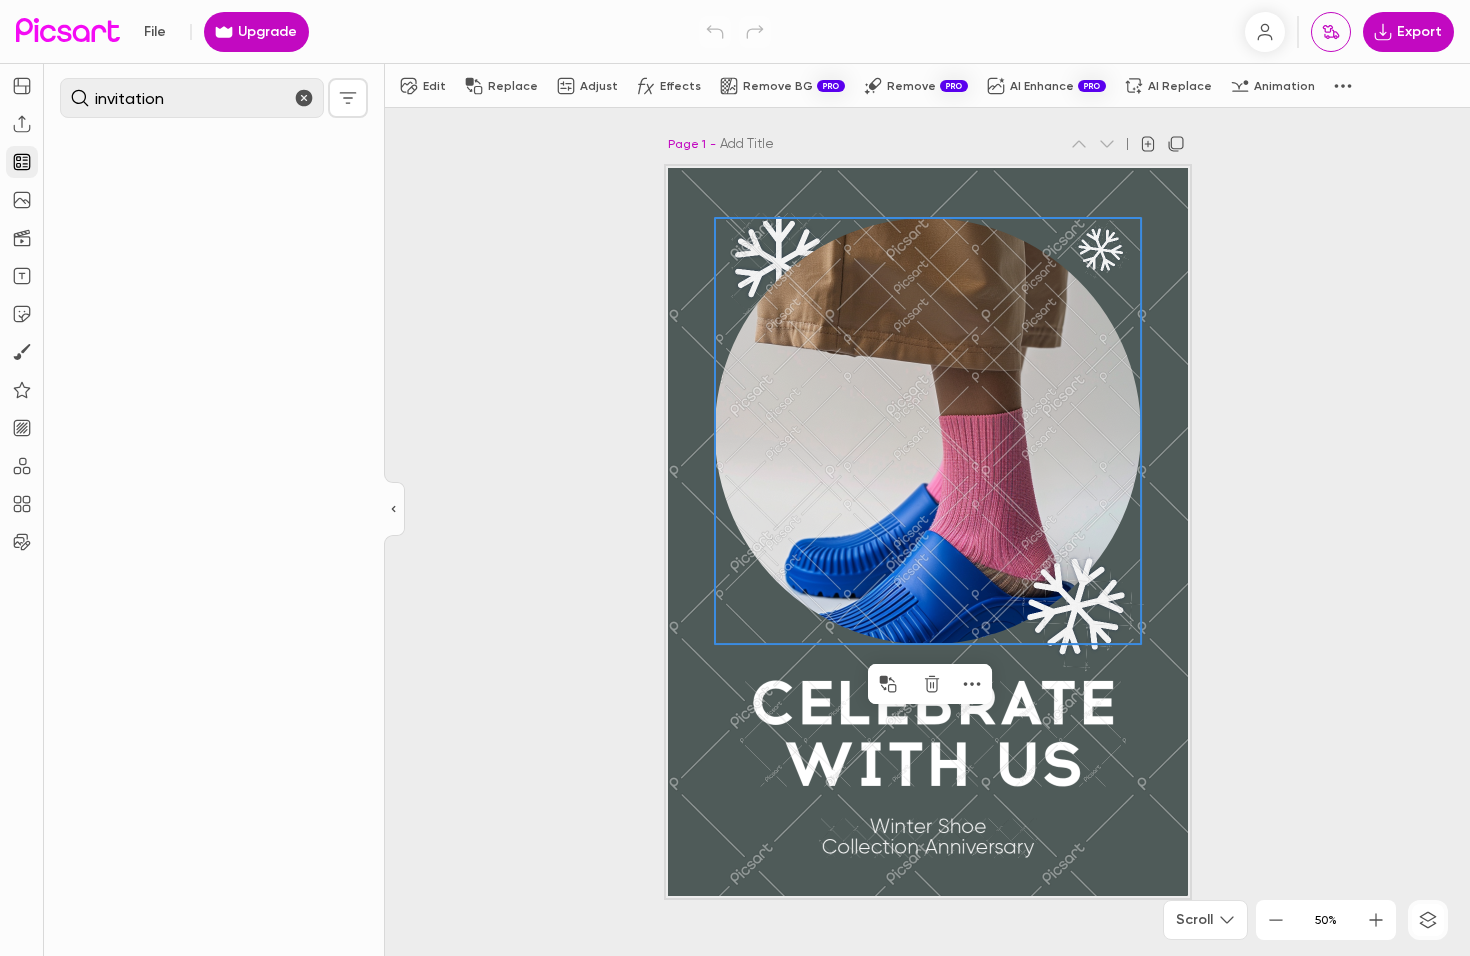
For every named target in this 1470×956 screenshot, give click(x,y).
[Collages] (22, 504)
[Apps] (22, 466)
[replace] (888, 684)
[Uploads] (22, 124)
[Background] (22, 428)
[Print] (1331, 32)
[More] (972, 684)
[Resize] (22, 86)
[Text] (22, 276)
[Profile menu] (1265, 32)
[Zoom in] (1376, 920)
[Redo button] (755, 32)
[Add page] (1148, 144)
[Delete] (932, 684)
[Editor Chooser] (394, 510)
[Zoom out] (1276, 920)
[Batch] (22, 542)
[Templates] (22, 162)
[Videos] (22, 238)
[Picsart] (68, 31)
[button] (735, 478)
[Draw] (22, 352)
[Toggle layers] (1428, 920)
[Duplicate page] (1176, 144)
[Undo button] (715, 32)
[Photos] (22, 200)
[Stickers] (22, 314)
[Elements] (22, 390)
